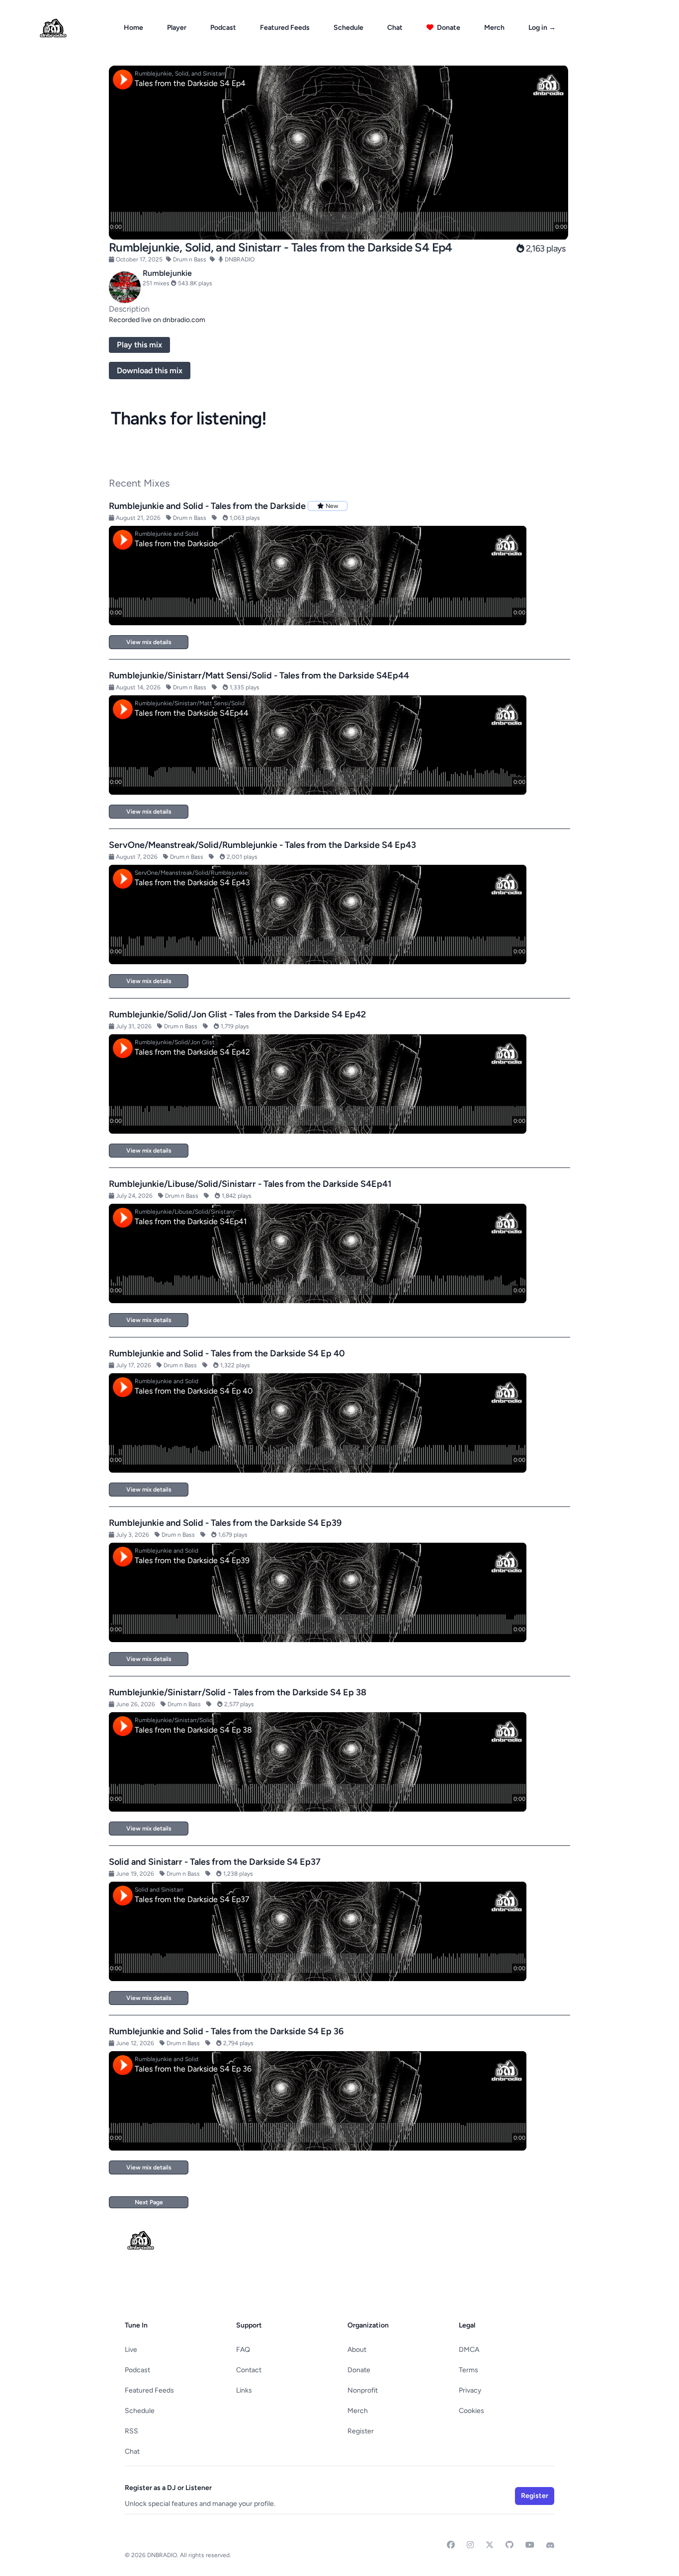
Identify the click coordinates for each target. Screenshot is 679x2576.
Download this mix (150, 371)
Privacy (470, 2390)
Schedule (348, 28)
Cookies (471, 2411)
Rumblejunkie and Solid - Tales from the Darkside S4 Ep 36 (226, 2031)
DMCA (469, 2350)
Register (361, 2431)
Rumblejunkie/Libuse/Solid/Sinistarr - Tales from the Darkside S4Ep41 (250, 1184)
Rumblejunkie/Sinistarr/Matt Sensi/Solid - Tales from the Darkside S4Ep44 (259, 675)
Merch (494, 28)
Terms (468, 2370)
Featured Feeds (285, 28)
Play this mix (139, 345)
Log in (542, 28)
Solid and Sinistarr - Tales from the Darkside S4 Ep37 (215, 1862)
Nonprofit (363, 2390)
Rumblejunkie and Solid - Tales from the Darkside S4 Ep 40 (227, 1353)
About (357, 2350)
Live (131, 2350)
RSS (131, 2431)
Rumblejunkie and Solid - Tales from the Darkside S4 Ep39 (225, 1523)
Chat (395, 28)
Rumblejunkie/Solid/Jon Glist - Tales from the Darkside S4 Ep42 (237, 1014)
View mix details (149, 642)
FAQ (243, 2350)
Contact (249, 2370)
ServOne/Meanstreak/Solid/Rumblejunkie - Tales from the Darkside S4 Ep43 (262, 845)
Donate (448, 28)
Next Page (149, 2202)
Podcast (223, 28)
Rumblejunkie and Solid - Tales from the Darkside (207, 506)
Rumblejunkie (167, 273)
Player (177, 28)
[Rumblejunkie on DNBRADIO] (125, 287)
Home (133, 28)
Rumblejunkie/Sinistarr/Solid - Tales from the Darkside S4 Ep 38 (238, 1692)
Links (244, 2390)
